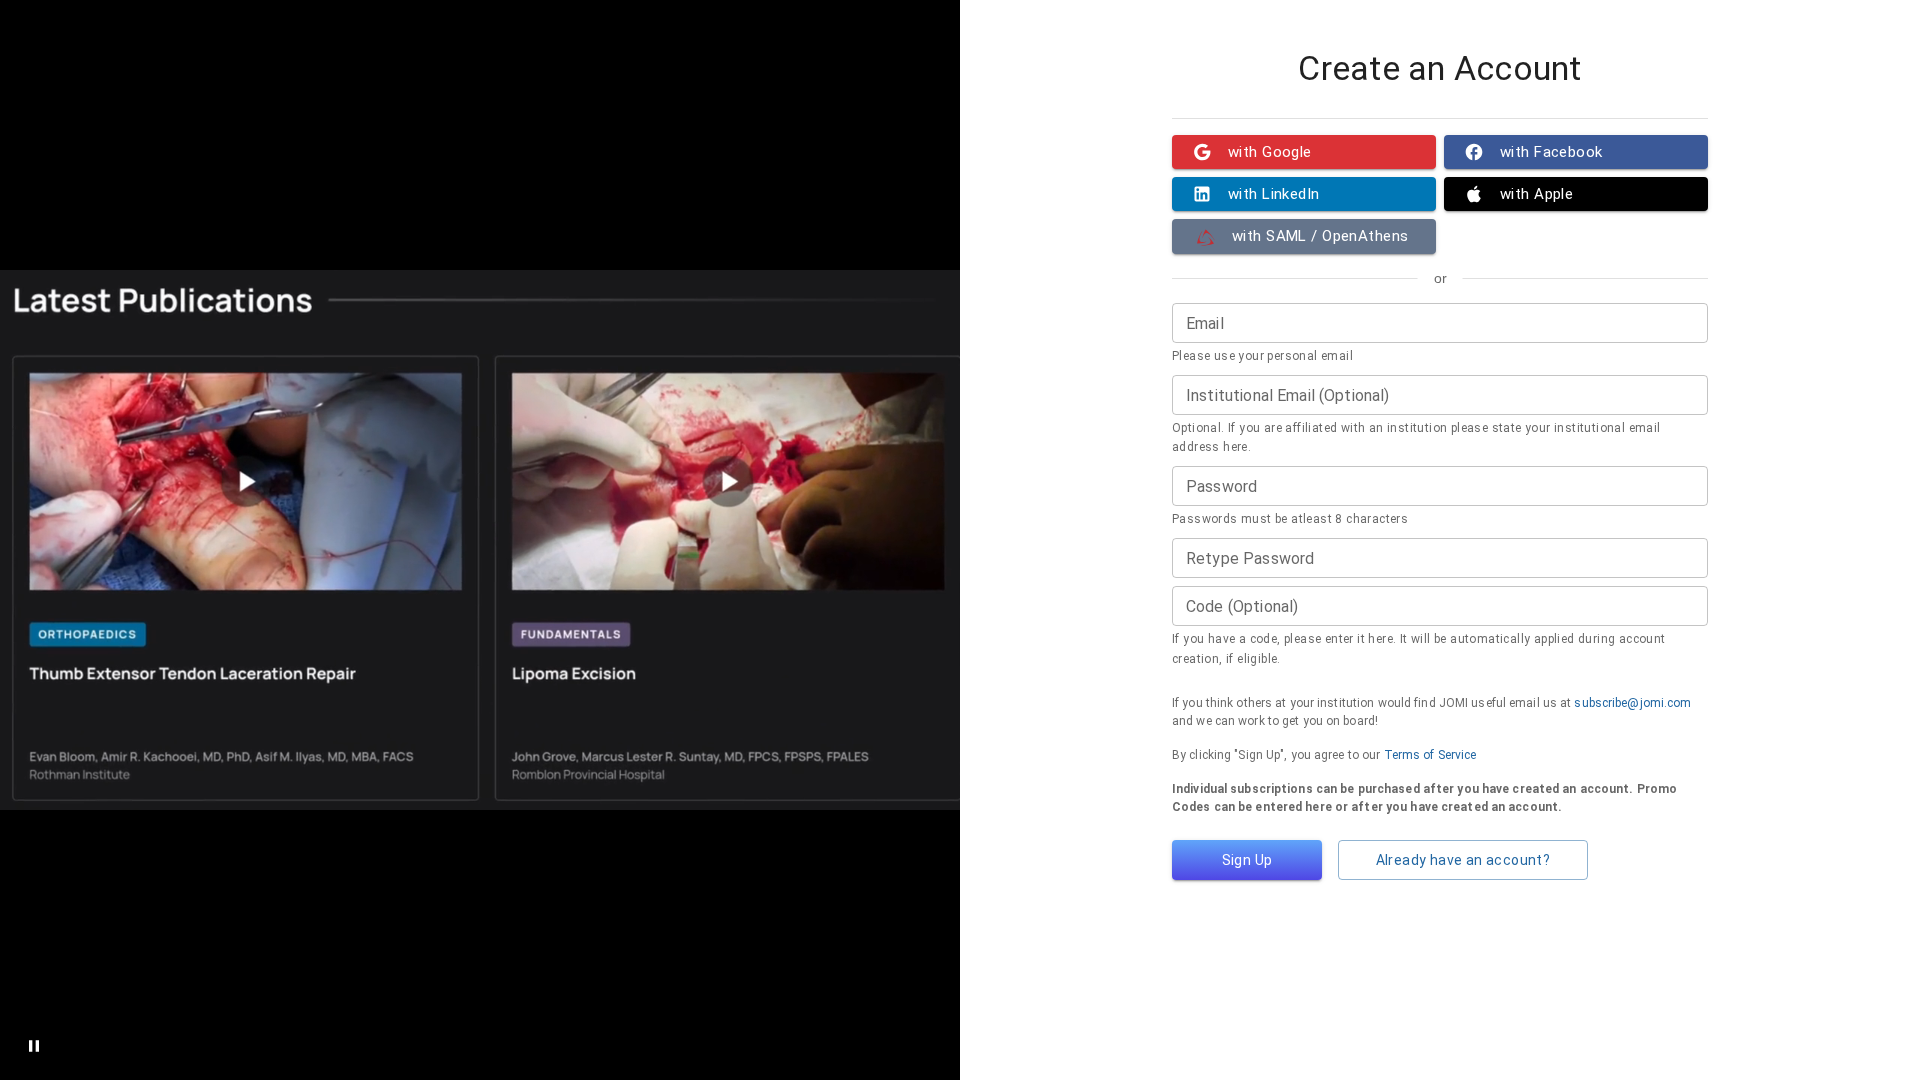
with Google (1270, 152)
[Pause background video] (34, 1046)
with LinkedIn (1274, 194)
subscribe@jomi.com (1632, 703)
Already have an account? (1463, 860)
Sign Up (1247, 860)
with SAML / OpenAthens (1320, 236)
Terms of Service (1430, 755)
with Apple (1536, 194)
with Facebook (1551, 152)
